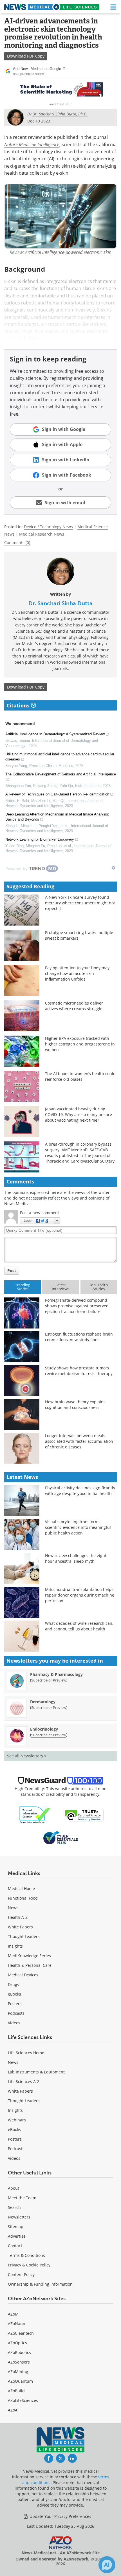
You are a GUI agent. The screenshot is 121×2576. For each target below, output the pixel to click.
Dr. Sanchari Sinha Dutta (60, 603)
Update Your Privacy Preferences (60, 2516)
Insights (15, 1946)
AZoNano (16, 2324)
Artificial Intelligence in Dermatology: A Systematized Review (55, 734)
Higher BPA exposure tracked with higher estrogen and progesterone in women (80, 1044)
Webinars (17, 2120)
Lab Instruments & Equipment (36, 2072)
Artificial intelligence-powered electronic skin (68, 252)
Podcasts (16, 2013)
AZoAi (13, 2410)
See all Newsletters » (27, 1756)
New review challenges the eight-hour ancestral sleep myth (76, 1558)
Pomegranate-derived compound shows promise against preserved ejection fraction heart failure (77, 1306)
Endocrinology (44, 1729)
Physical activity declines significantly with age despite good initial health (80, 1491)
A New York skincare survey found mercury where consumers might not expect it (80, 903)
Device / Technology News (48, 527)
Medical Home (21, 1888)
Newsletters (19, 2217)
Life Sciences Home (26, 2053)
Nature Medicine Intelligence (32, 144)
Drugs (14, 1984)
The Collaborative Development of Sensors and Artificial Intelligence (61, 774)
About (14, 2188)
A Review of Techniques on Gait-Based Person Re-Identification (57, 794)
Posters (15, 2004)
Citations (19, 705)
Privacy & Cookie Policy (29, 2265)
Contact (15, 2246)
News (13, 1908)
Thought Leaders (24, 1936)
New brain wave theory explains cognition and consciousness (75, 1405)
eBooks (14, 1994)
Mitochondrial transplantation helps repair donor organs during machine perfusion (80, 1595)
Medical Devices (23, 1975)
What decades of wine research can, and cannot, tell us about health (79, 1626)
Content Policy (21, 2274)
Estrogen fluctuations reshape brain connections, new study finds (79, 1337)
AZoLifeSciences (23, 2400)
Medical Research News (42, 534)
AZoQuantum (20, 2381)
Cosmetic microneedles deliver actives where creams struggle (74, 1006)
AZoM (13, 2314)
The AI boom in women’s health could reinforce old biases (80, 1076)
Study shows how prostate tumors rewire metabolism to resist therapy (79, 1371)
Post (12, 1271)
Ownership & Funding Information (40, 2284)
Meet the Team (22, 2198)
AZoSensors (19, 2362)
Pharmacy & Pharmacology (56, 1674)
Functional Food (23, 1898)
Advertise (17, 2236)
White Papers (20, 1927)
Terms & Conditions (26, 2255)
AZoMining (18, 2372)
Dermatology (43, 1702)
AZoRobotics (19, 2352)
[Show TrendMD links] (113, 868)
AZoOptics (17, 2343)
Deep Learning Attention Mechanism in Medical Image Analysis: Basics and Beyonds (57, 817)
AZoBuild (16, 2391)
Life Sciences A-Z (24, 2081)
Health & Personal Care (30, 1965)
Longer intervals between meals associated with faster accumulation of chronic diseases (79, 1441)
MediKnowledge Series (29, 1956)
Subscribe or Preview (49, 1680)
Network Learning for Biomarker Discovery (40, 839)
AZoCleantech (21, 2333)
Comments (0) (17, 542)
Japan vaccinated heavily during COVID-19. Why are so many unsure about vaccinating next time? (79, 1114)
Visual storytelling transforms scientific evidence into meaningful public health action (78, 1527)
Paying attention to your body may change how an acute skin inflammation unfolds (77, 973)
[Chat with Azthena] (107, 2565)
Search (14, 2207)
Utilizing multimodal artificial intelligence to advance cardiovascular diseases (60, 757)
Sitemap (16, 2227)
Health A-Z (18, 1917)
